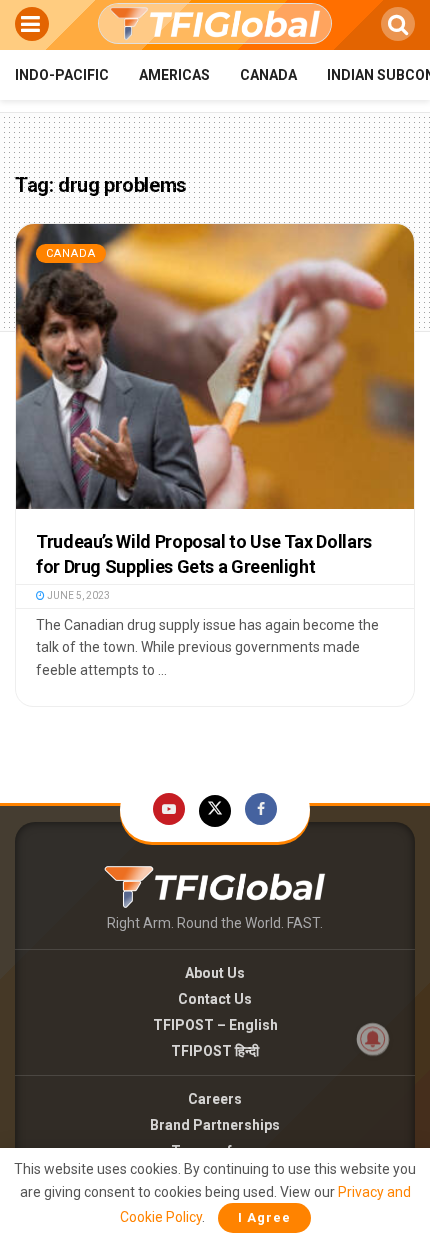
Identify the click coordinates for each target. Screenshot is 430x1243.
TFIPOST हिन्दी (215, 1051)
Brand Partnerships (215, 1125)
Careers (215, 1099)
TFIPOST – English (215, 1025)
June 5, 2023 (77, 595)
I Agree (264, 1217)
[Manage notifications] (373, 1039)
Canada (268, 75)
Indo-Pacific (62, 75)
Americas (174, 75)
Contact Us (215, 999)
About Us (215, 973)
